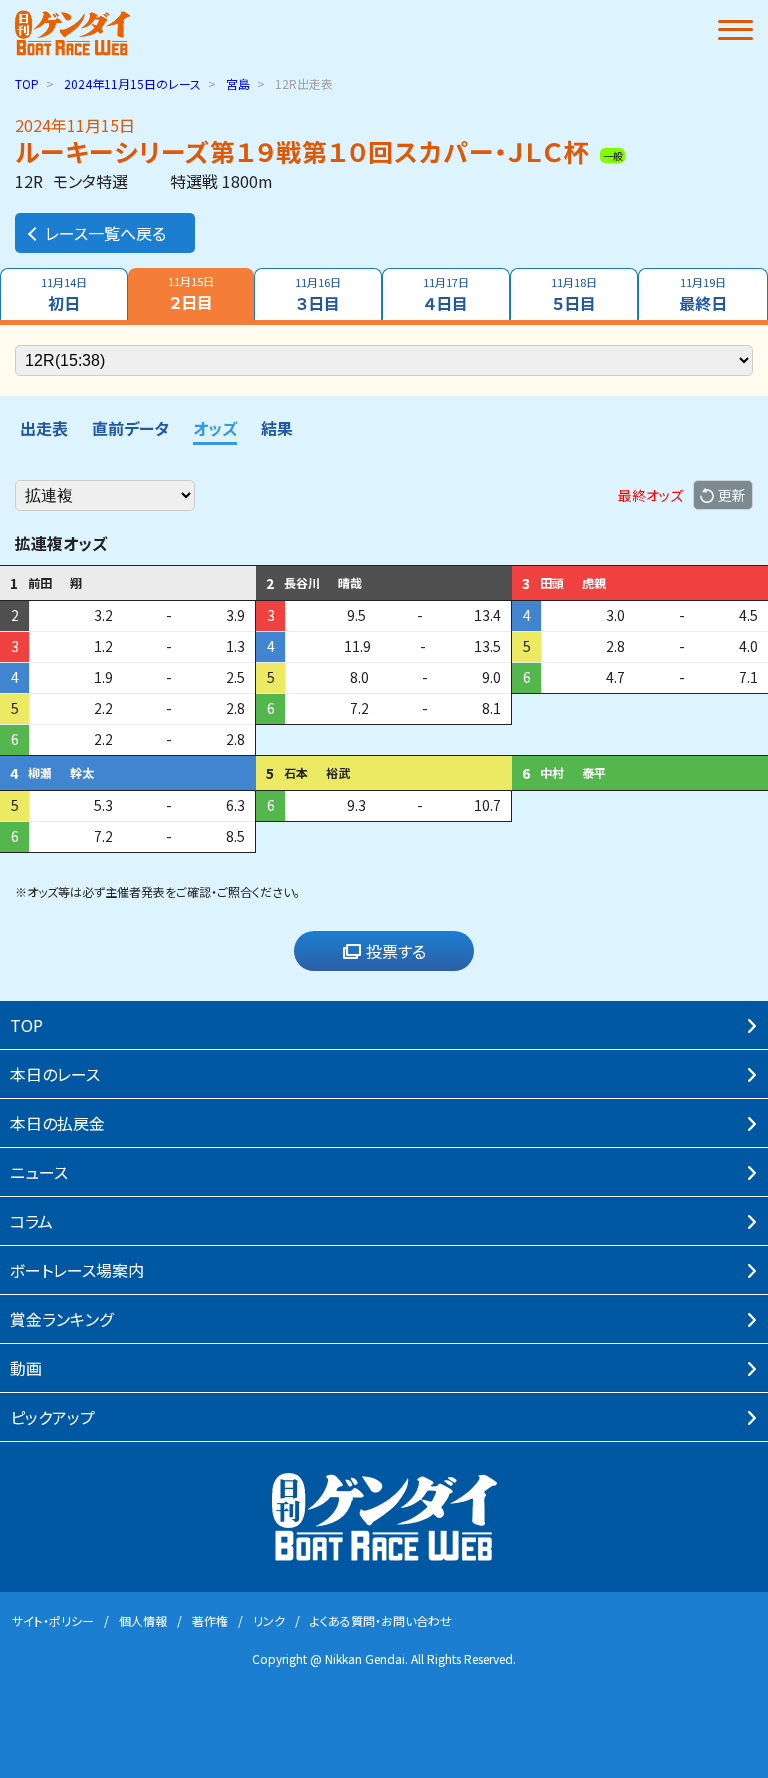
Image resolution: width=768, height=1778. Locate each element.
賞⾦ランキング (61, 1319)
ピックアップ (52, 1417)
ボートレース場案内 (77, 1270)
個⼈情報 (143, 1620)
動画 (26, 1368)
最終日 (703, 294)
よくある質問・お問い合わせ (381, 1620)
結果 (277, 428)
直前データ (130, 428)
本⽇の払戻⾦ (57, 1123)
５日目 (574, 294)
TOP (27, 83)
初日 (64, 294)
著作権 (210, 1620)
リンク (269, 1620)
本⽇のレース (55, 1074)
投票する (396, 951)
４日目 (446, 294)
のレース (132, 83)
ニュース (39, 1172)
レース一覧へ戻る (105, 233)
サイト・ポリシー (53, 1620)
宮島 (238, 83)
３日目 (318, 294)
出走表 (44, 428)
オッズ (215, 428)
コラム (31, 1221)
